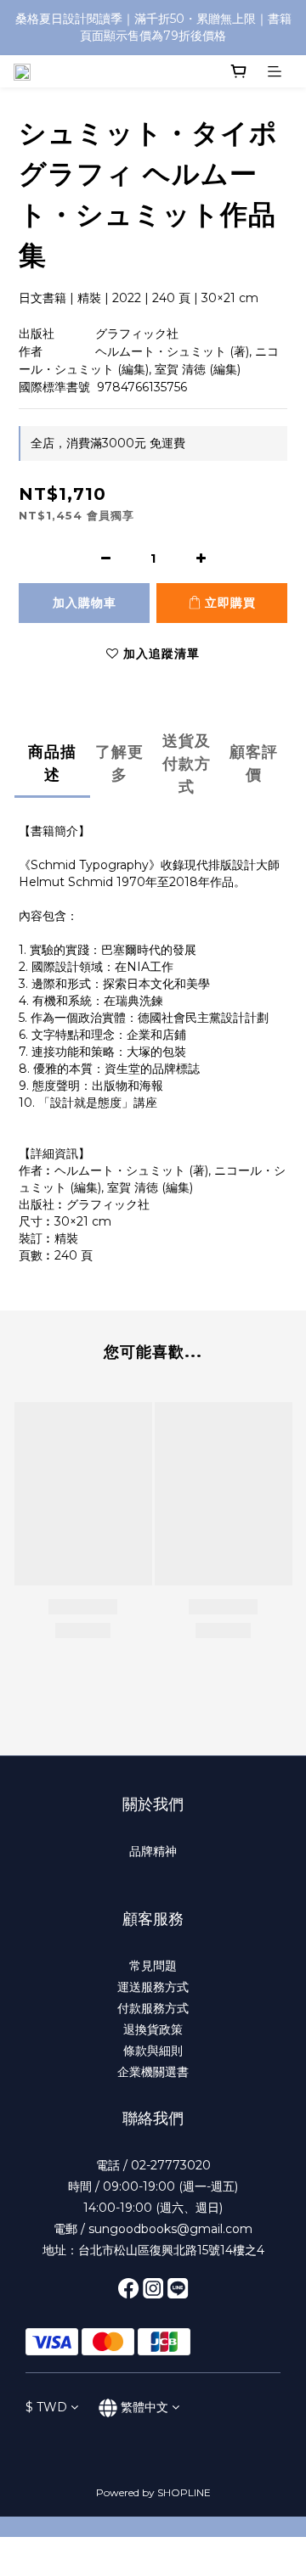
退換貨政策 (153, 2029)
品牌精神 (153, 1851)
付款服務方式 (153, 2008)
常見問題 (153, 1966)
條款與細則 (153, 2051)
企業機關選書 (153, 2072)
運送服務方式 (153, 1987)
